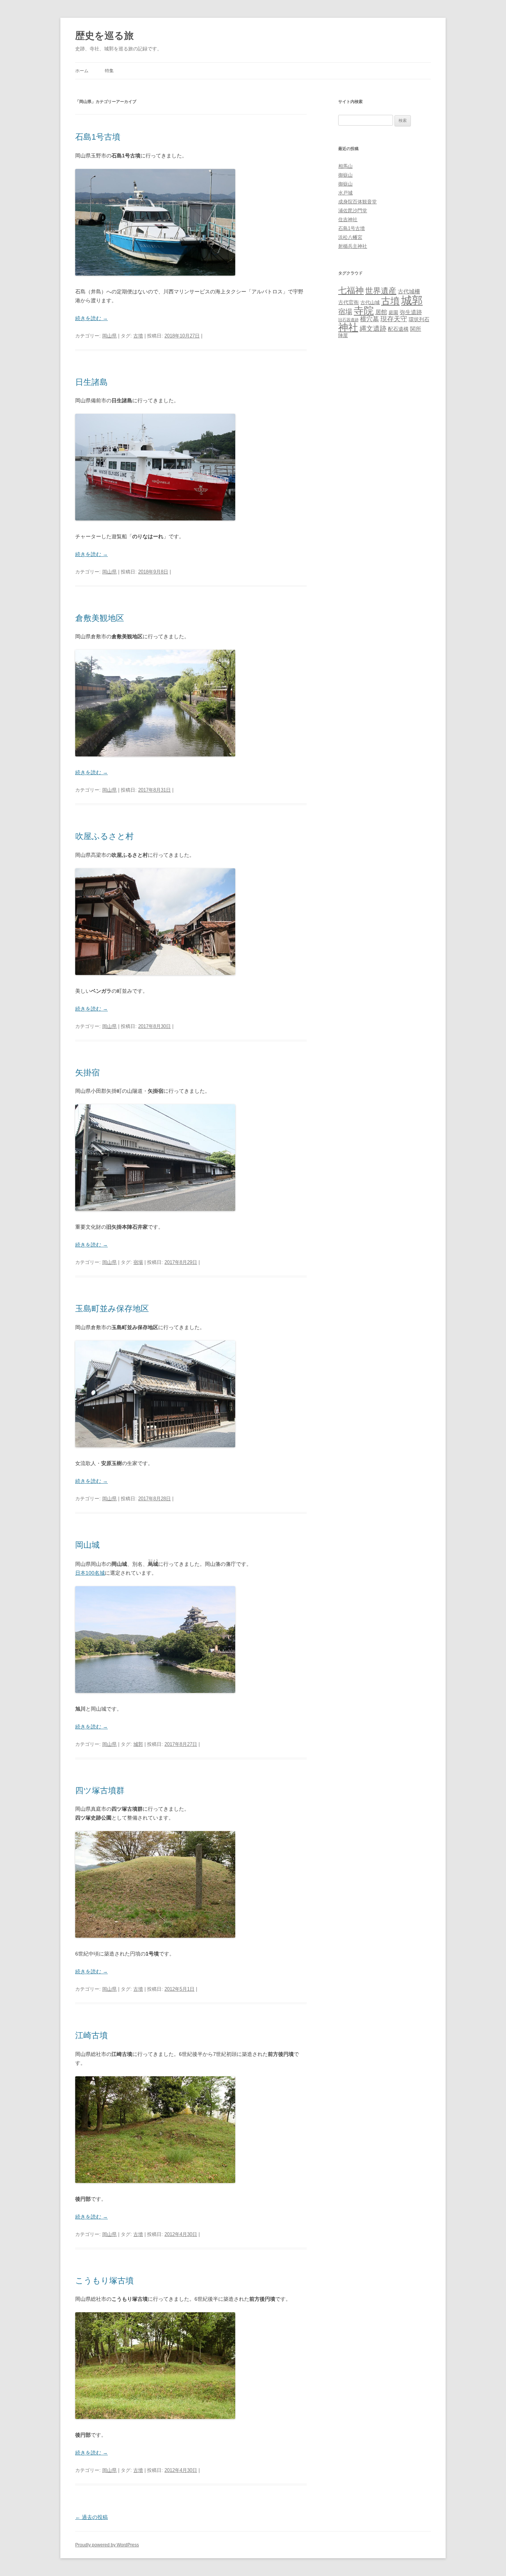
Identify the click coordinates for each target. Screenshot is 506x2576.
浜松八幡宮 (350, 237)
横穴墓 (369, 319)
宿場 (138, 1262)
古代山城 (370, 302)
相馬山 (345, 166)
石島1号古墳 (98, 137)
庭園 (393, 312)
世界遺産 (381, 291)
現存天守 (394, 319)
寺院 (364, 311)
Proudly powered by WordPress (107, 2545)
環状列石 (419, 319)
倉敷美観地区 (100, 618)
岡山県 (109, 336)
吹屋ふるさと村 (104, 836)
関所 (416, 329)
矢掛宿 (87, 1073)
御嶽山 (345, 175)
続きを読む (91, 318)
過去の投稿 (91, 2517)
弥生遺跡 (411, 312)
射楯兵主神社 (353, 246)
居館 (381, 312)
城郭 (138, 1744)
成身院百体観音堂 (357, 202)
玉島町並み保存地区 (112, 1309)
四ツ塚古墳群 (100, 1790)
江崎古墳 (91, 2035)
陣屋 (343, 335)
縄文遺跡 (373, 329)
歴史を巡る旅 (104, 36)
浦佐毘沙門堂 (353, 211)
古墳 (138, 336)
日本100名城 (90, 1573)
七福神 (351, 290)
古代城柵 (409, 291)
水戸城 (345, 193)
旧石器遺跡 (348, 320)
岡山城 (87, 1545)
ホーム (82, 71)
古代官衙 (349, 302)
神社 (348, 327)
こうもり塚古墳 (104, 2281)
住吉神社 (348, 219)
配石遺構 (398, 329)
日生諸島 (91, 382)
